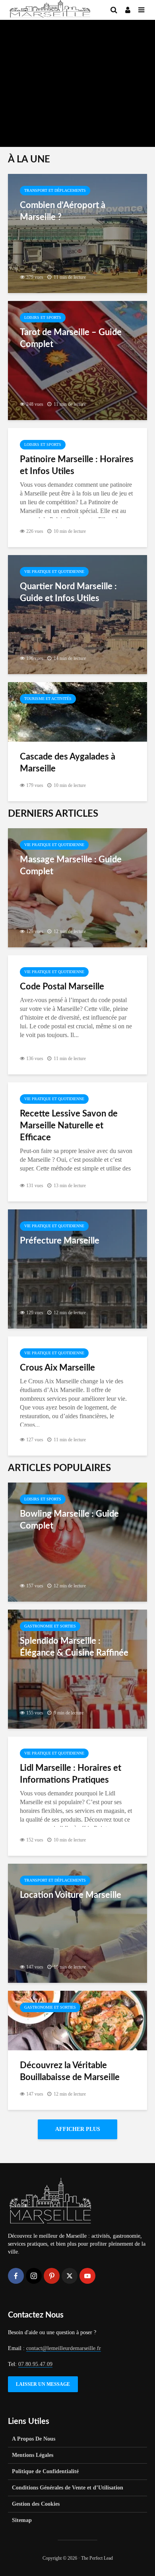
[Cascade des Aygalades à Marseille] (77, 711)
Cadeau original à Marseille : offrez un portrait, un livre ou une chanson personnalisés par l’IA (77, 70)
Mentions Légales (33, 2455)
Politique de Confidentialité (45, 2471)
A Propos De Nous (34, 2439)
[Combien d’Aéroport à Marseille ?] (77, 233)
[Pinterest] (52, 2276)
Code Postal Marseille (62, 987)
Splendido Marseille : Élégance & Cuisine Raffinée (74, 1647)
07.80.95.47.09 (35, 2364)
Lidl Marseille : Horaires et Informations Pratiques (71, 1774)
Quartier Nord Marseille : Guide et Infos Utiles (68, 592)
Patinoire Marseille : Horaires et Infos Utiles (77, 465)
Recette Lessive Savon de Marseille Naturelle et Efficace (69, 1126)
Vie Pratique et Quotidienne (54, 572)
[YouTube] (87, 2276)
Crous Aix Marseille (57, 1368)
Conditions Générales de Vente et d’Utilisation (68, 2488)
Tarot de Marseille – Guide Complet (71, 338)
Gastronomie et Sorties (50, 1626)
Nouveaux (23, 34)
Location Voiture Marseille (71, 1895)
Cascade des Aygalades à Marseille (68, 763)
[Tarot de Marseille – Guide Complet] (77, 360)
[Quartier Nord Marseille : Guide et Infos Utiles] (77, 614)
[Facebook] (16, 2276)
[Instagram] (34, 2276)
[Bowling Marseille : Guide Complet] (77, 1542)
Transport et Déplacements (55, 190)
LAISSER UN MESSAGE (43, 2384)
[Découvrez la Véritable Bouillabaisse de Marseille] (77, 2020)
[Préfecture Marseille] (77, 1268)
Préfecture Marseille (60, 1241)
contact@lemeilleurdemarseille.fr (64, 2348)
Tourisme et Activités (48, 699)
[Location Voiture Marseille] (77, 1923)
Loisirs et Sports (43, 317)
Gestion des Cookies (36, 2504)
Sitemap (22, 2520)
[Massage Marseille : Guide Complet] (77, 887)
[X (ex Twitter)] (70, 2276)
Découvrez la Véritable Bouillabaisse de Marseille (70, 2071)
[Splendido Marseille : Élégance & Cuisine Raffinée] (77, 1669)
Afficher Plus (78, 2129)
